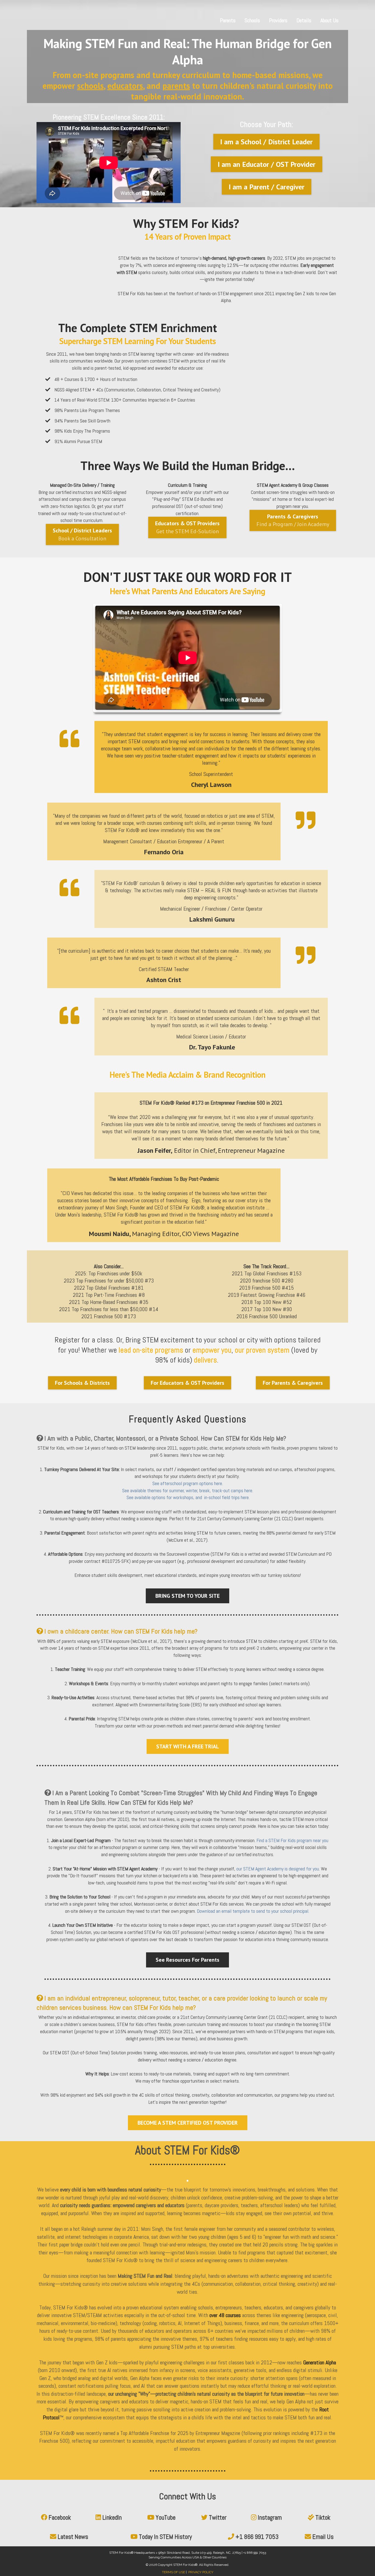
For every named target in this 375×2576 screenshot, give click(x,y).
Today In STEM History (165, 2537)
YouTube (166, 2517)
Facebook (60, 2517)
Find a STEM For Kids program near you (292, 1840)
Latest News (73, 2537)
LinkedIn (112, 2517)
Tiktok (323, 2517)
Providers (278, 20)
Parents (228, 20)
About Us (329, 20)
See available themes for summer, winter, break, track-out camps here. (188, 1490)
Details (304, 20)
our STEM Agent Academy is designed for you (278, 1869)
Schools (252, 20)
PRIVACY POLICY (201, 2572)
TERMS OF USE (173, 2572)
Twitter (218, 2517)
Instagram (270, 2517)
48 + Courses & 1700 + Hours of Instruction (96, 379)
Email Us (323, 2537)
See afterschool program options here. (188, 1483)
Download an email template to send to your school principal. (253, 1911)
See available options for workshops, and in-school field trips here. (188, 1497)
